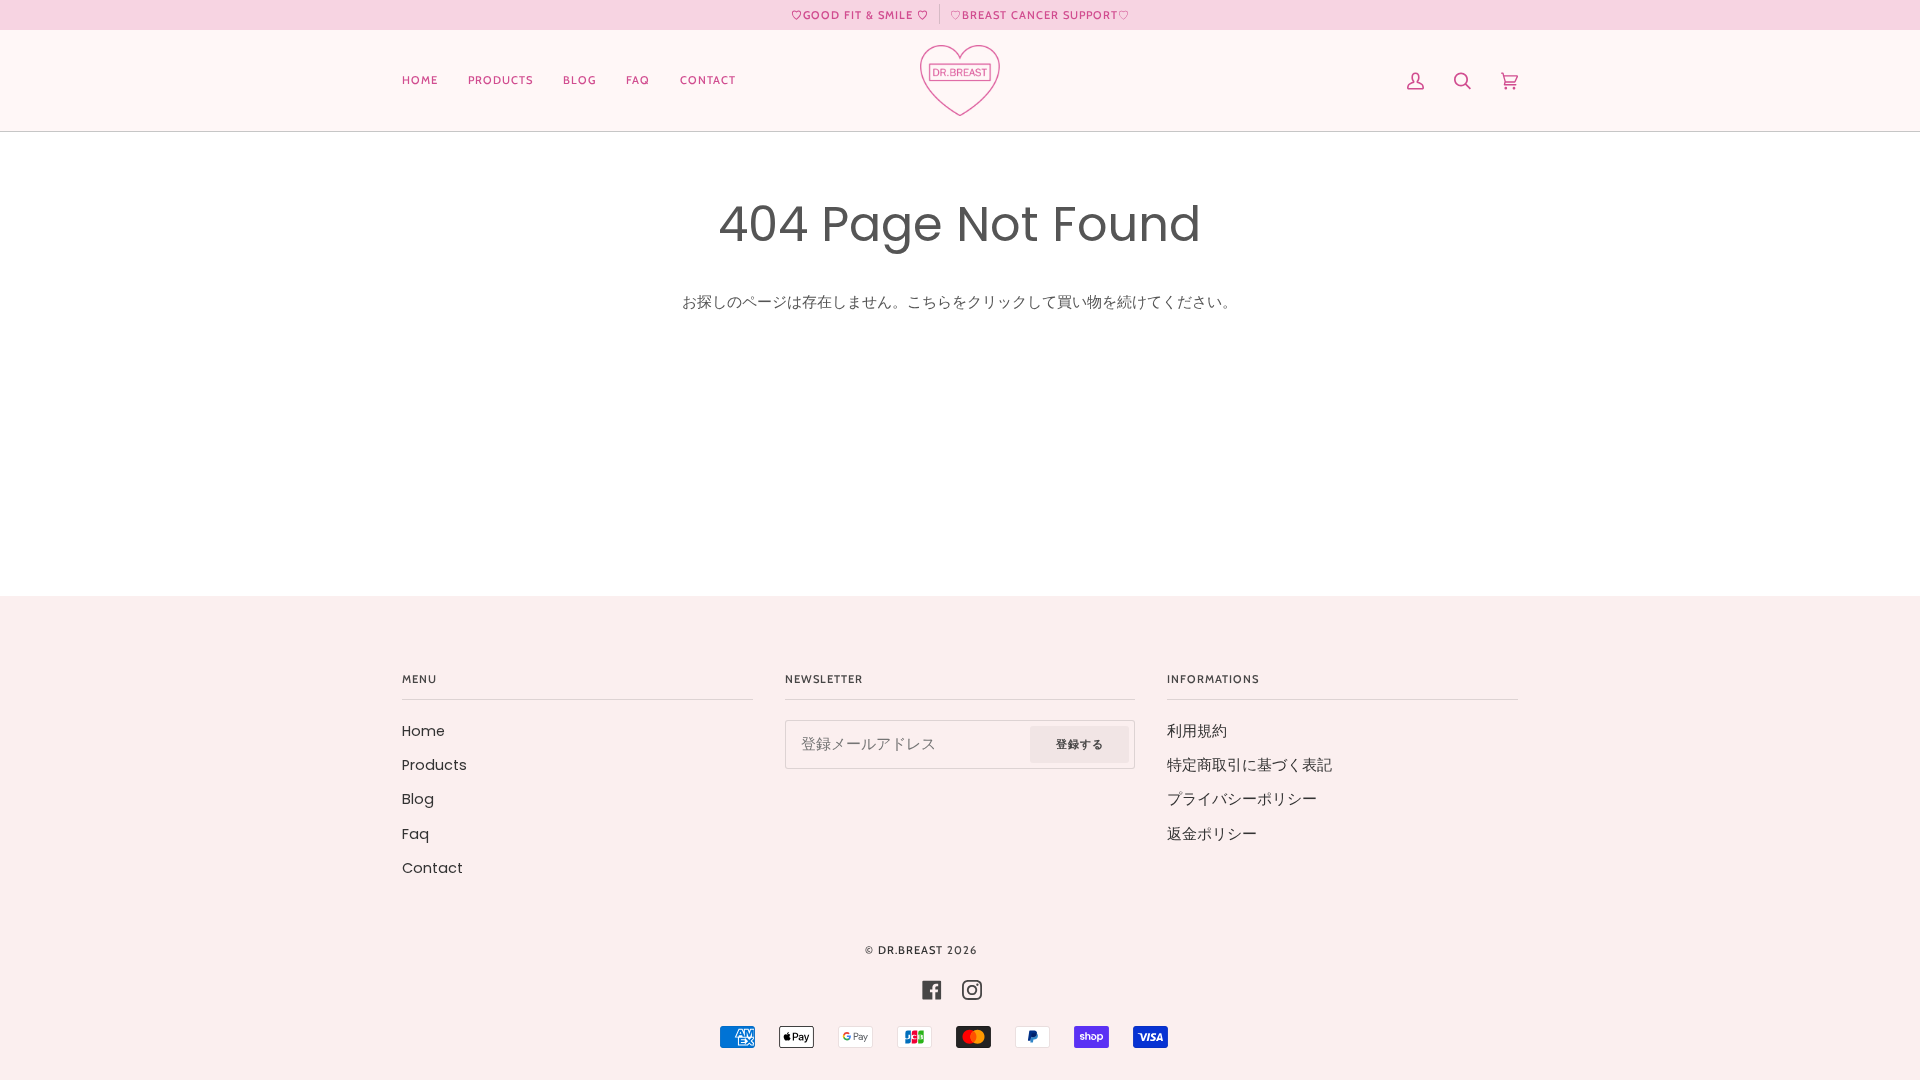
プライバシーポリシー (1242, 799)
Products (434, 765)
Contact (432, 868)
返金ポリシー (1212, 834)
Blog (418, 799)
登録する (1080, 744)
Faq (415, 834)
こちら (929, 302)
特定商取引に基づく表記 (1249, 765)
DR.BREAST (910, 950)
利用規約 (1197, 731)
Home (423, 731)
